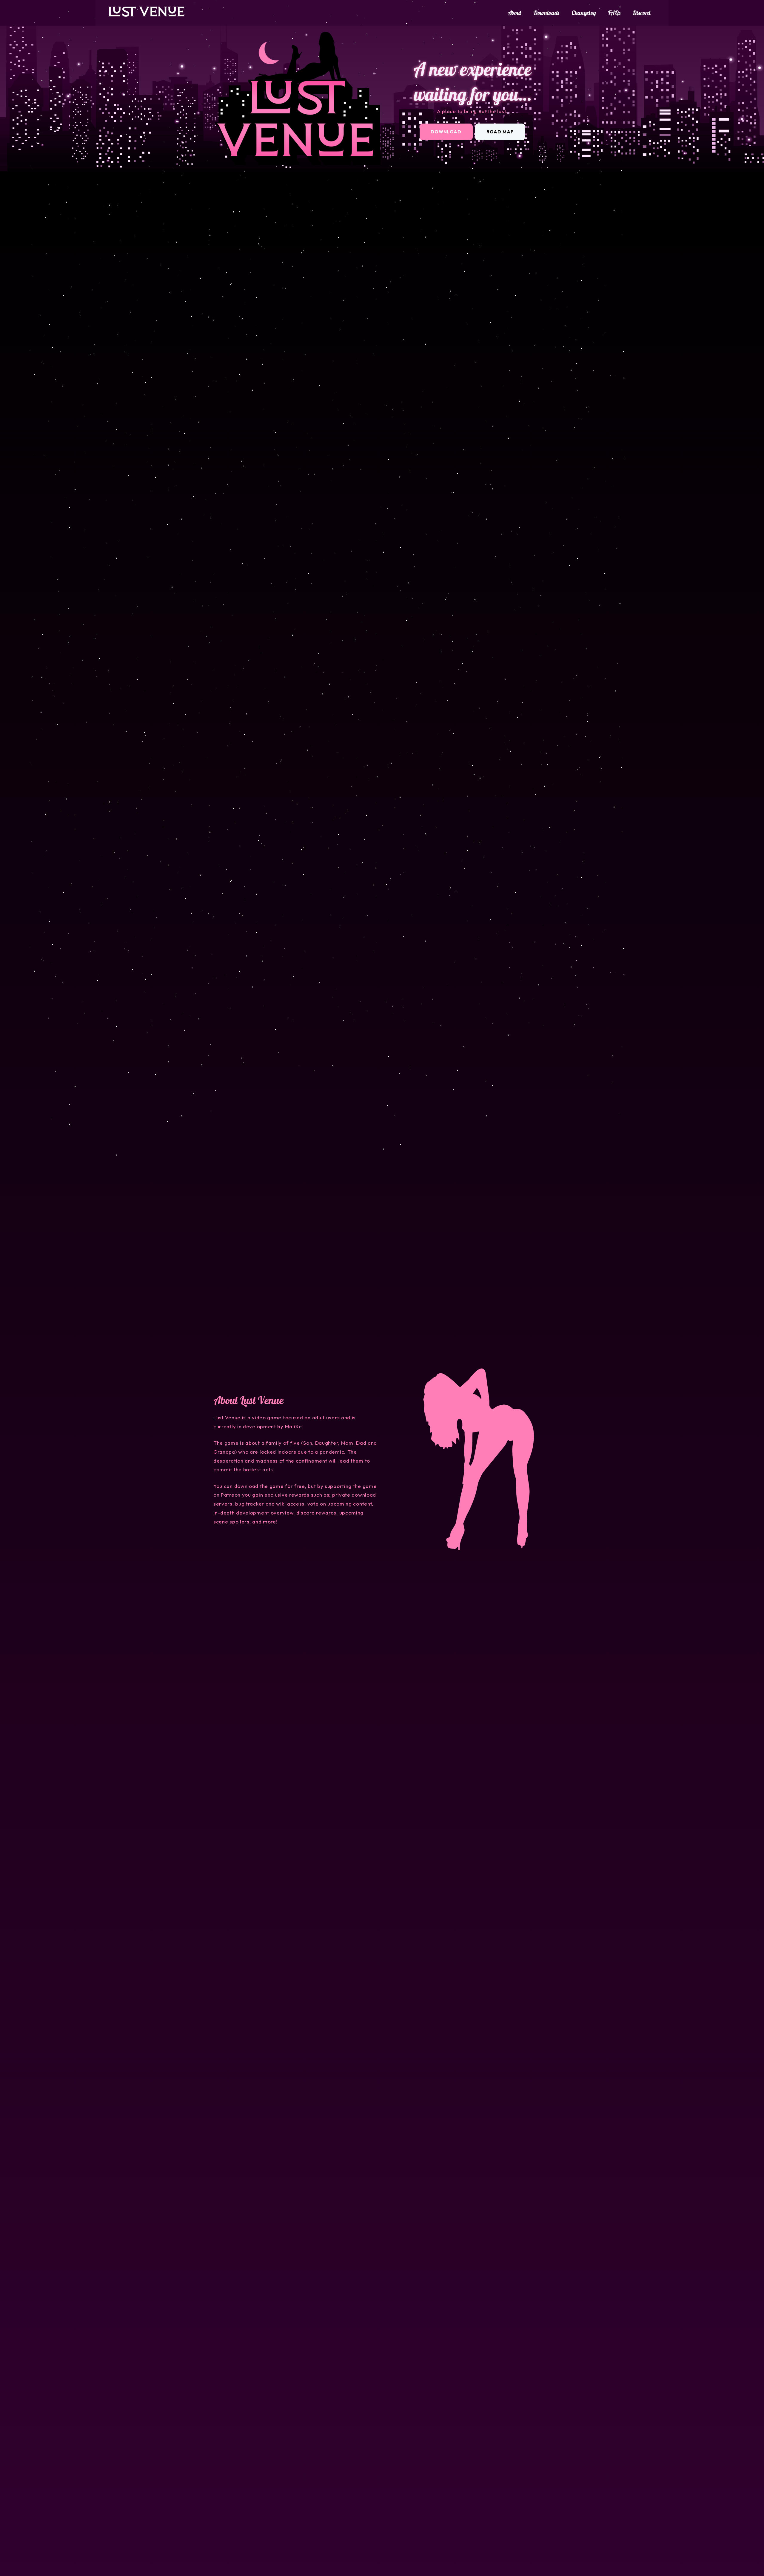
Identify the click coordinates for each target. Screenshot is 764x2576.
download (446, 132)
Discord (641, 13)
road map (500, 132)
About (515, 13)
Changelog (584, 13)
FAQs (614, 13)
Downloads (546, 13)
